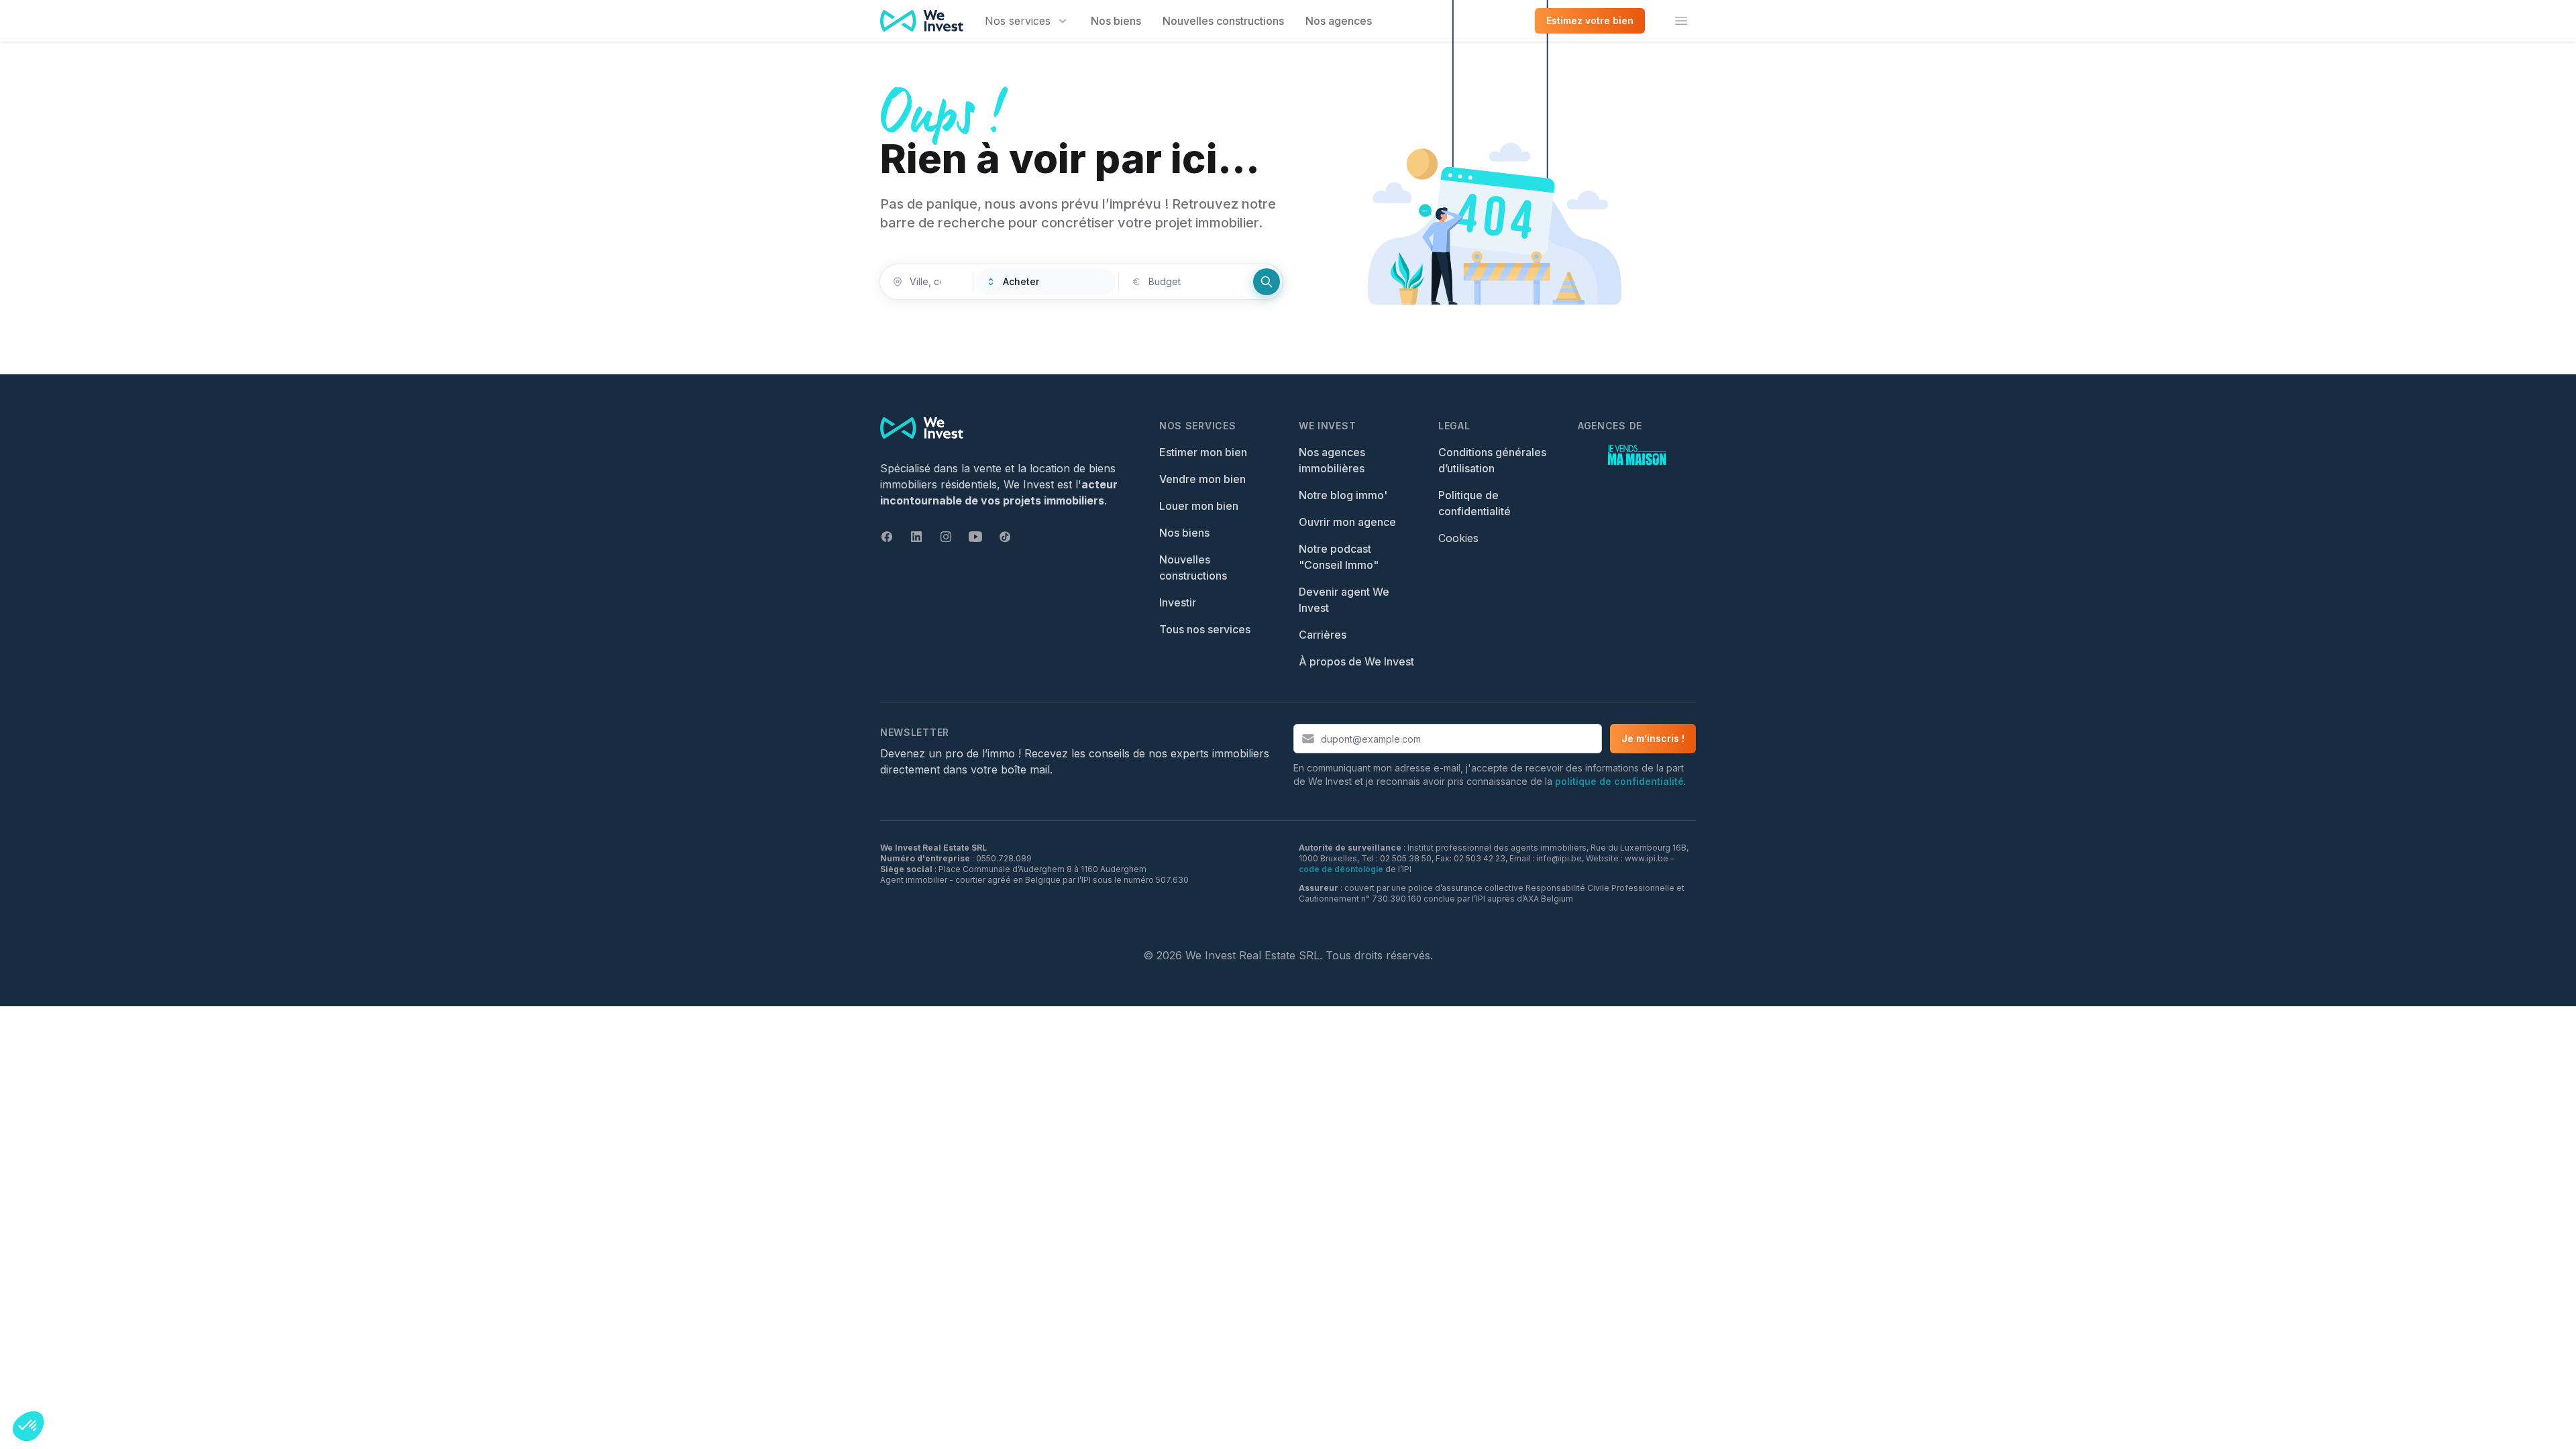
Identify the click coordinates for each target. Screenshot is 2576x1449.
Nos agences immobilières (1332, 460)
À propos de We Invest (1356, 661)
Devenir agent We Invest (1344, 600)
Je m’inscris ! (1653, 738)
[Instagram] (946, 537)
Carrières (1323, 635)
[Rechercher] (1267, 282)
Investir (1178, 602)
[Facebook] (887, 537)
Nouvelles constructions (1223, 21)
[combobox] (926, 282)
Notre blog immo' (1343, 495)
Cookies (1458, 538)
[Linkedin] (916, 537)
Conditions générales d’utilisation (1492, 460)
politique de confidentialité (1619, 781)
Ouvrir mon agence (1347, 522)
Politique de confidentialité (1474, 503)
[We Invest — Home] (922, 21)
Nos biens (1116, 21)
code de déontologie (1341, 869)
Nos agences (1339, 21)
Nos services (1018, 21)
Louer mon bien (1199, 506)
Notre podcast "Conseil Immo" (1339, 557)
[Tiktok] (1005, 537)
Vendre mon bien (1202, 479)
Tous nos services (1205, 629)
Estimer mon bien (1203, 452)
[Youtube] (975, 537)
